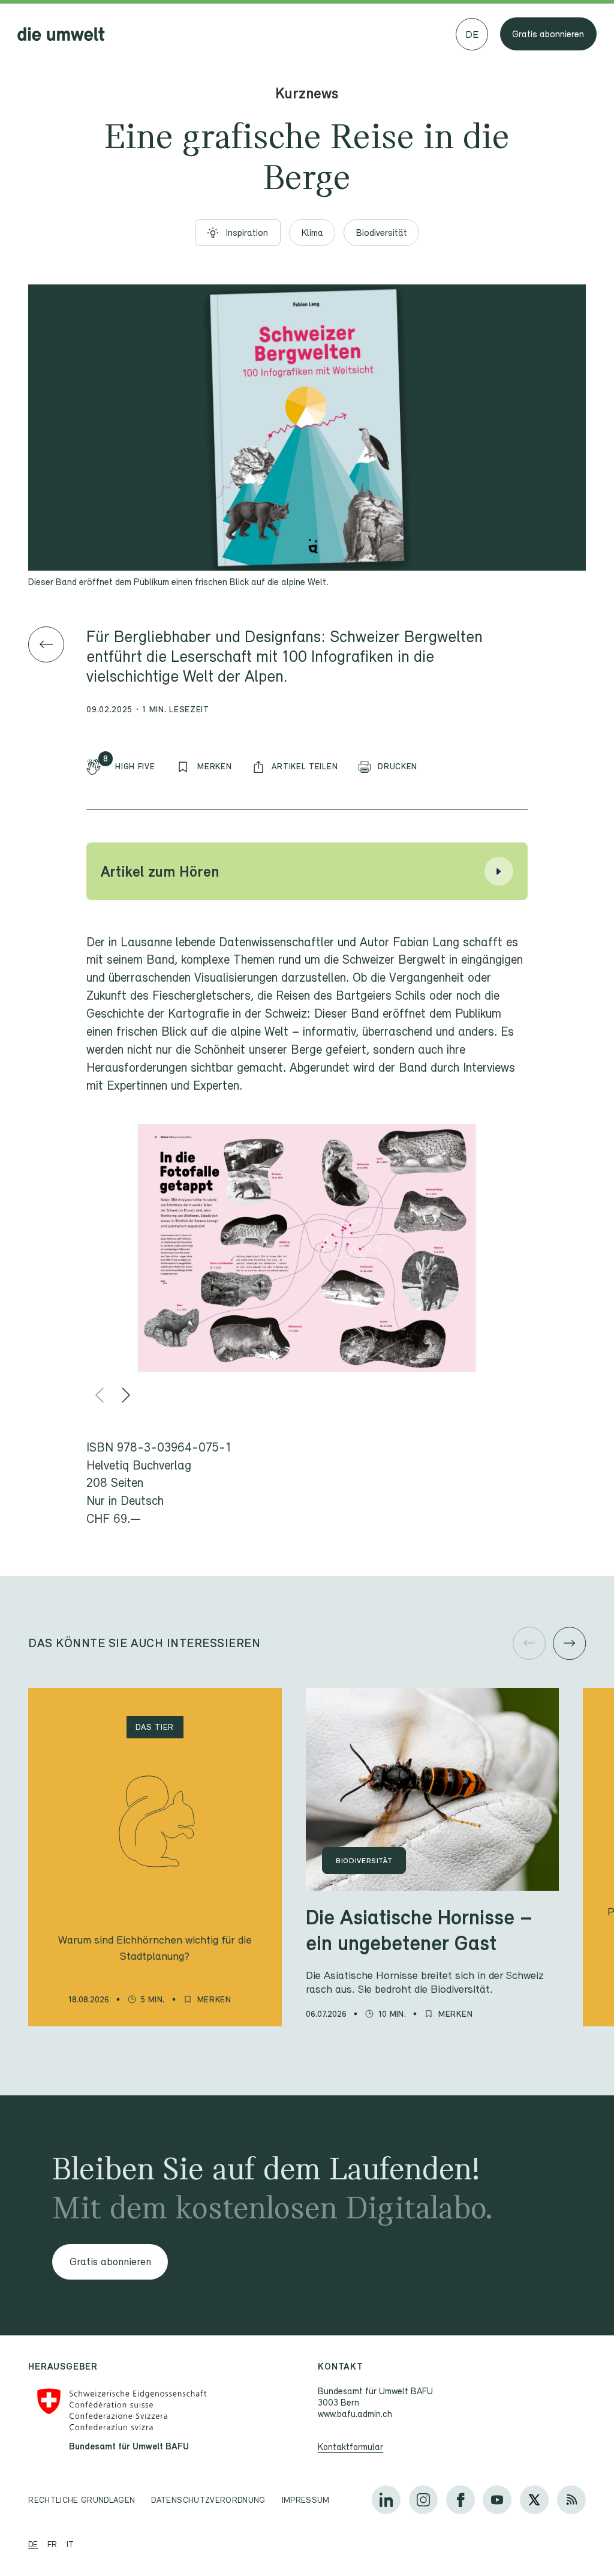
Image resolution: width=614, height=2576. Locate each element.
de (33, 2544)
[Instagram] (423, 2500)
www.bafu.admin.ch (355, 2413)
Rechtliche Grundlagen (82, 2500)
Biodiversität (382, 233)
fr (52, 2544)
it (70, 2544)
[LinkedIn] (386, 2500)
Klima (312, 233)
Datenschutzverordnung (208, 2500)
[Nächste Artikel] (569, 1643)
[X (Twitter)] (534, 2500)
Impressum (306, 2500)
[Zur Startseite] (46, 644)
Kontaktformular (350, 2446)
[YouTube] (497, 2500)
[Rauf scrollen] (568, 2534)
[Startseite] (61, 34)
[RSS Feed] (571, 2500)
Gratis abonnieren (548, 34)
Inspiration (247, 233)
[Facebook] (460, 2500)
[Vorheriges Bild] (100, 1395)
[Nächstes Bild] (126, 1395)
